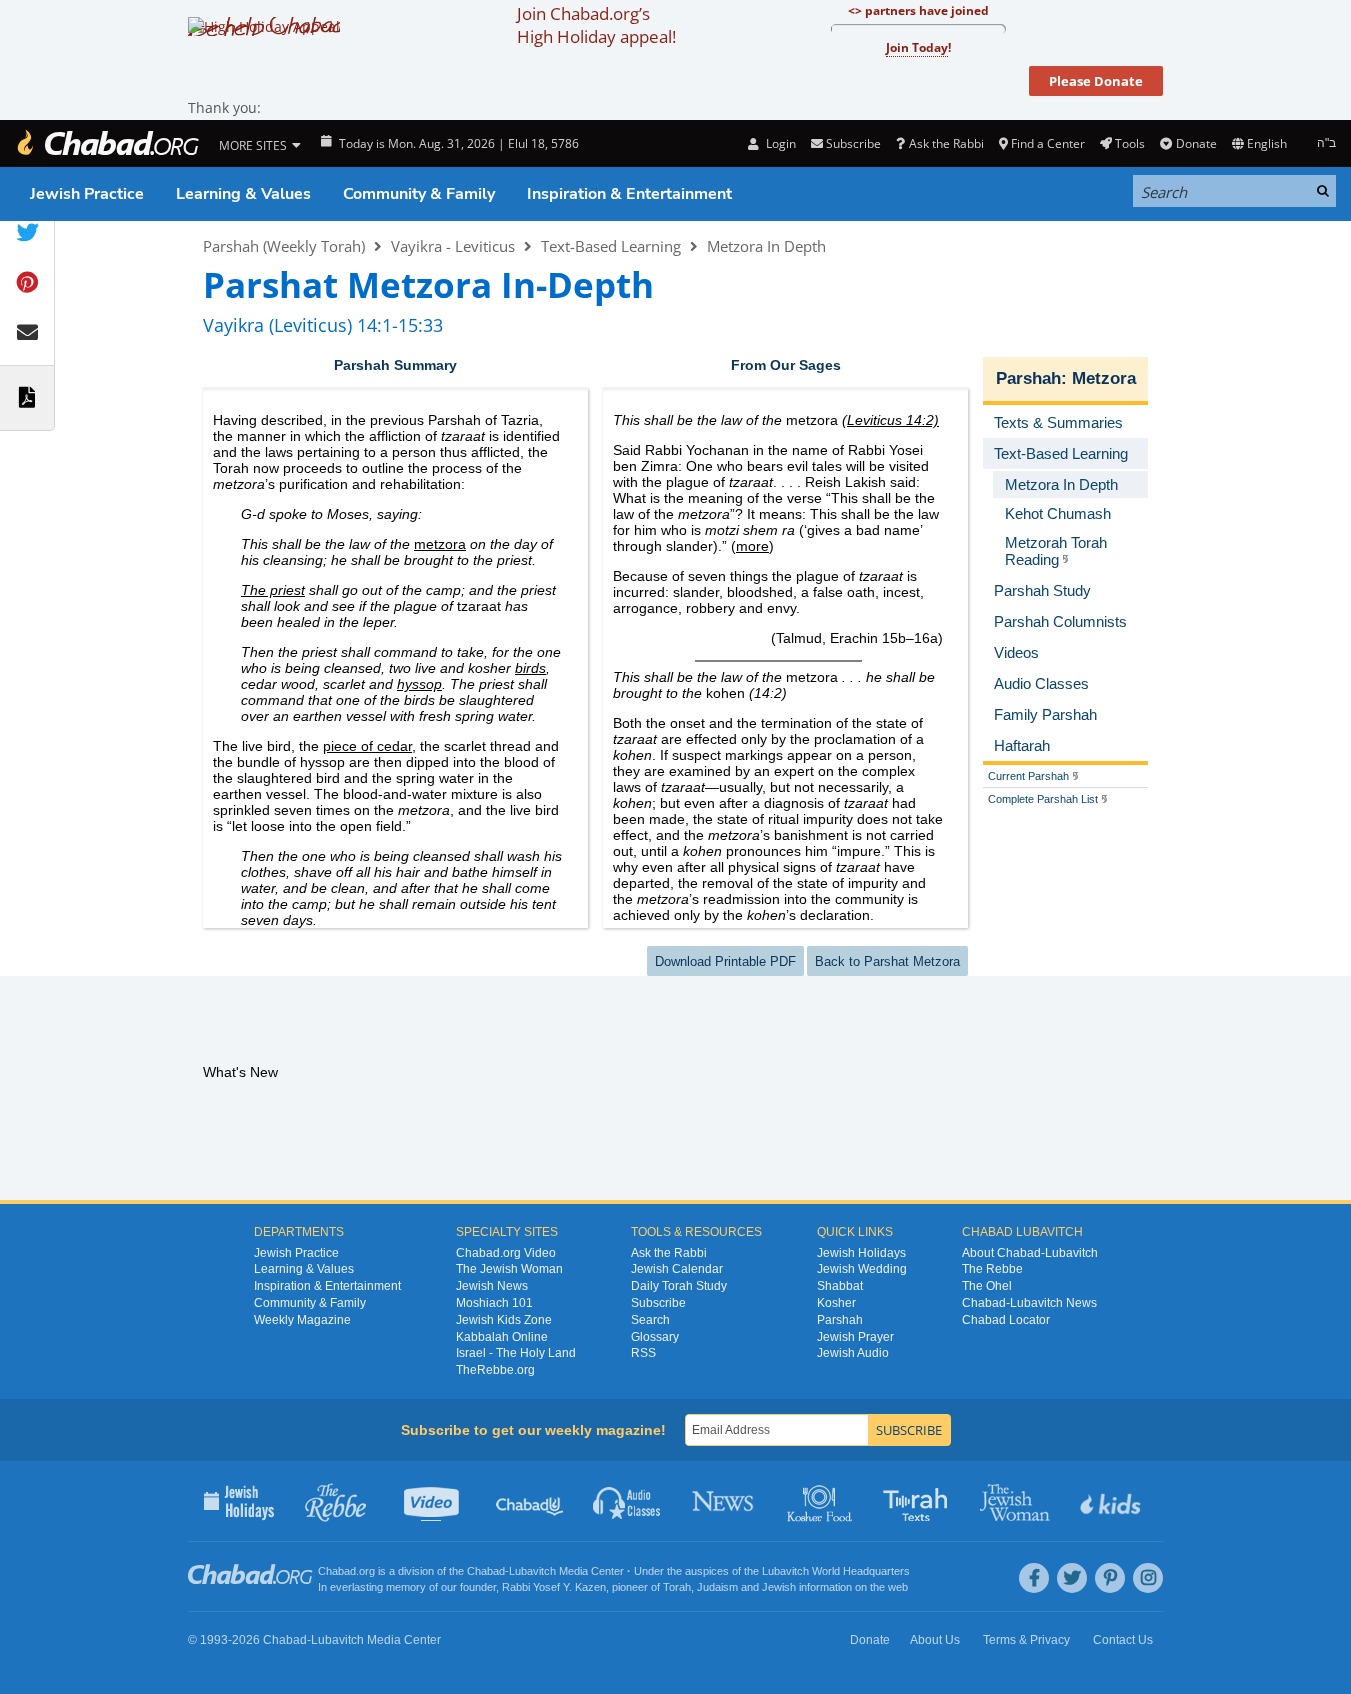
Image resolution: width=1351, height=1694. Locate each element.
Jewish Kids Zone (504, 1320)
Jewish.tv (433, 1501)
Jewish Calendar (677, 1269)
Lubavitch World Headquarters (836, 1571)
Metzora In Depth (766, 246)
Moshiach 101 (494, 1303)
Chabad (486, 1571)
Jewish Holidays (861, 1253)
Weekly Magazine (302, 1320)
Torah (677, 1587)
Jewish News (492, 1286)
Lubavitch (532, 1571)
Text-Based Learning (611, 246)
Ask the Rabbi (946, 143)
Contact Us (1123, 1640)
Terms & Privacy (1026, 1640)
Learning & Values (243, 194)
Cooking (821, 1501)
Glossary (655, 1337)
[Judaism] (107, 143)
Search (650, 1320)
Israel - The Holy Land (516, 1353)
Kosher (836, 1303)
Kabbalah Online (502, 1337)
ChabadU (530, 1501)
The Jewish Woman (509, 1269)
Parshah (1028, 378)
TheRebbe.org (495, 1370)
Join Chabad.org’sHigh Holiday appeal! (596, 25)
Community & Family (419, 194)
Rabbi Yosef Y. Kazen (554, 1587)
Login (779, 143)
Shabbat (840, 1286)
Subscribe (658, 1303)
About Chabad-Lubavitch (1030, 1253)
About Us (935, 1640)
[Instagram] (1148, 1578)
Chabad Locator (1006, 1320)
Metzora (1104, 378)
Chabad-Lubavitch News (1029, 1303)
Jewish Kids (1112, 1501)
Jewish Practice (87, 194)
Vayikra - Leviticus (453, 246)
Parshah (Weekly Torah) (284, 246)
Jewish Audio (853, 1353)
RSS (643, 1353)
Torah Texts (918, 1501)
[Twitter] (1072, 1578)
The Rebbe (992, 1269)
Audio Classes (627, 1501)
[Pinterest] (1110, 1578)
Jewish (779, 1587)
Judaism (717, 1587)
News (724, 1501)
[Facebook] (1034, 1578)
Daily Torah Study (679, 1286)
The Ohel (987, 1286)
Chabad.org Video (506, 1253)
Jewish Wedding (862, 1269)
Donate (1196, 143)
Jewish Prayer (855, 1337)
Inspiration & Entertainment (629, 194)
